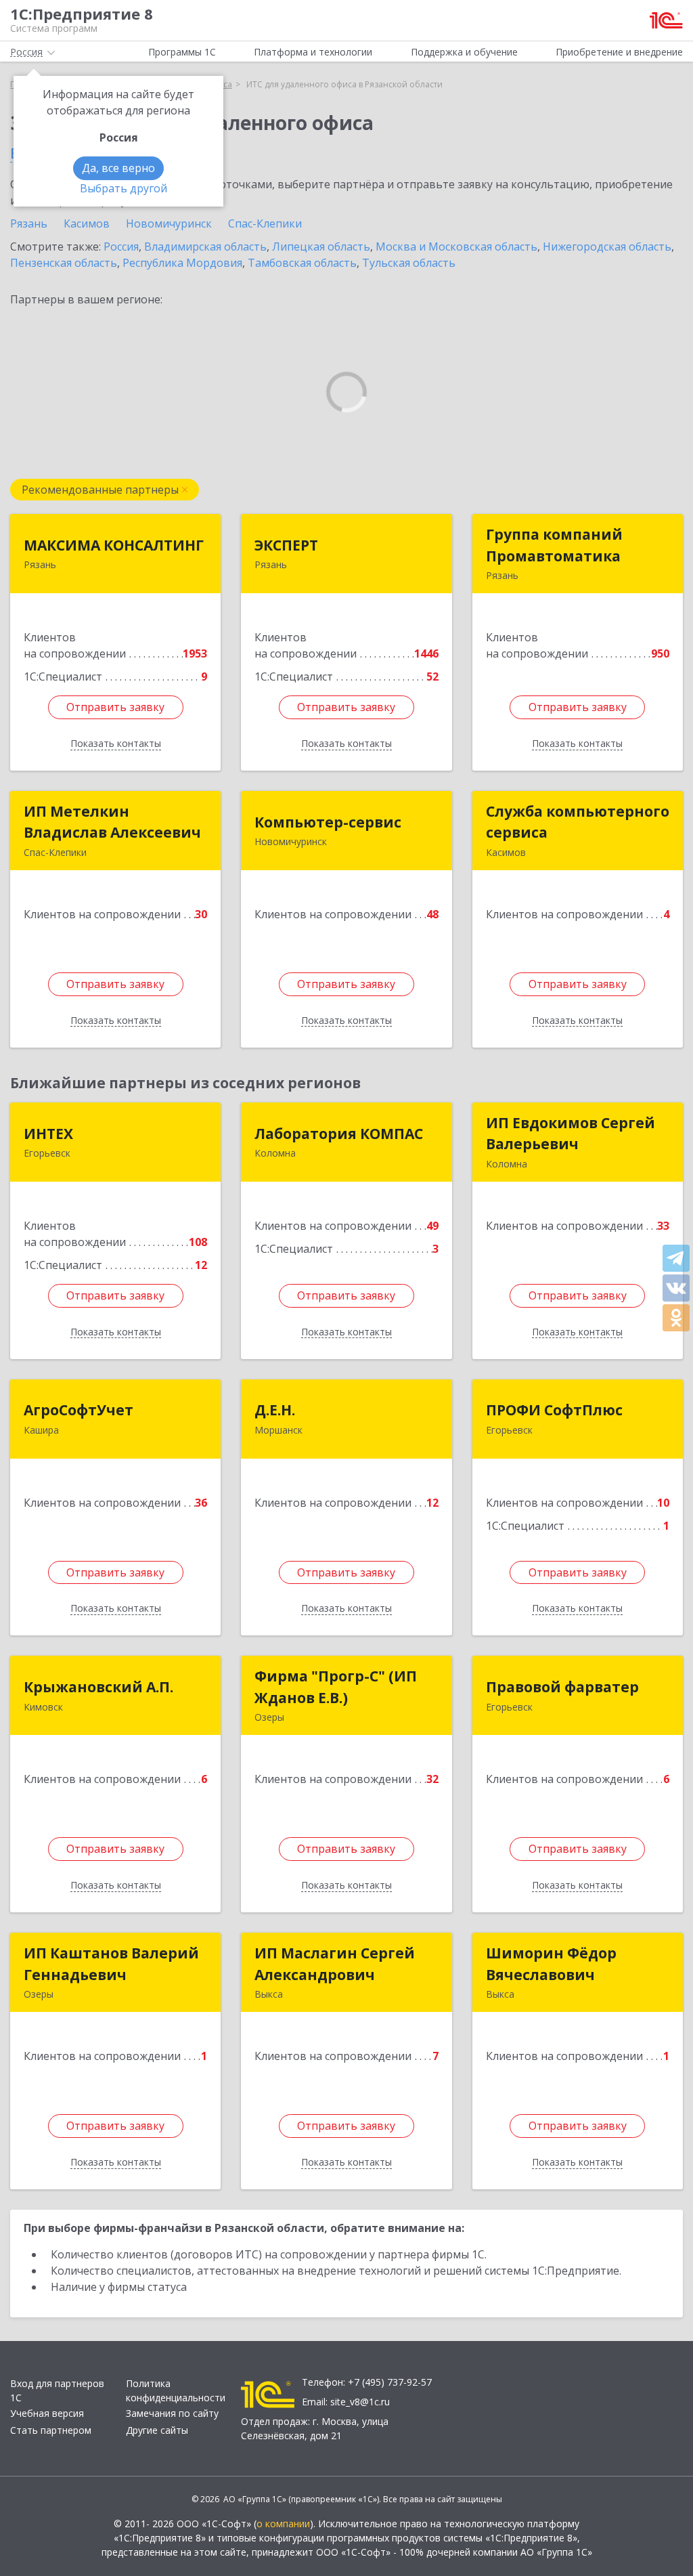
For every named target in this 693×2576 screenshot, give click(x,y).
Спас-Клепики (265, 223)
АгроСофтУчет (79, 1410)
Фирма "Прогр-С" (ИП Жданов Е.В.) (336, 1687)
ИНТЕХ (48, 1134)
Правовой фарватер (562, 1687)
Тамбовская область (302, 263)
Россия (121, 246)
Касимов (87, 223)
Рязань (29, 223)
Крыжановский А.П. (98, 1687)
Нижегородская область (607, 246)
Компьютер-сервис (328, 822)
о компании (283, 2524)
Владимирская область (205, 246)
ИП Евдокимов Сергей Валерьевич (571, 1134)
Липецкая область (321, 246)
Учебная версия (47, 2413)
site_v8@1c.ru (360, 2402)
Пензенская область (64, 263)
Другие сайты (157, 2430)
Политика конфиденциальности (176, 2390)
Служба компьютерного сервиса (578, 822)
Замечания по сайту (172, 2413)
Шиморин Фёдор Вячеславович (551, 1964)
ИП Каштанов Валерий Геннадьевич (111, 1964)
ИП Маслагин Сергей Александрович (335, 1964)
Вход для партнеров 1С (57, 2390)
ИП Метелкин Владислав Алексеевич (112, 822)
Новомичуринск (169, 223)
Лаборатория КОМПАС (339, 1134)
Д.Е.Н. (275, 1410)
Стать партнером (51, 2430)
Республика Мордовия (182, 263)
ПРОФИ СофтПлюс (554, 1410)
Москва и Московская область (456, 246)
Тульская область (409, 263)
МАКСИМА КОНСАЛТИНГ (114, 545)
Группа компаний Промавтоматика (554, 545)
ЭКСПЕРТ (286, 545)
